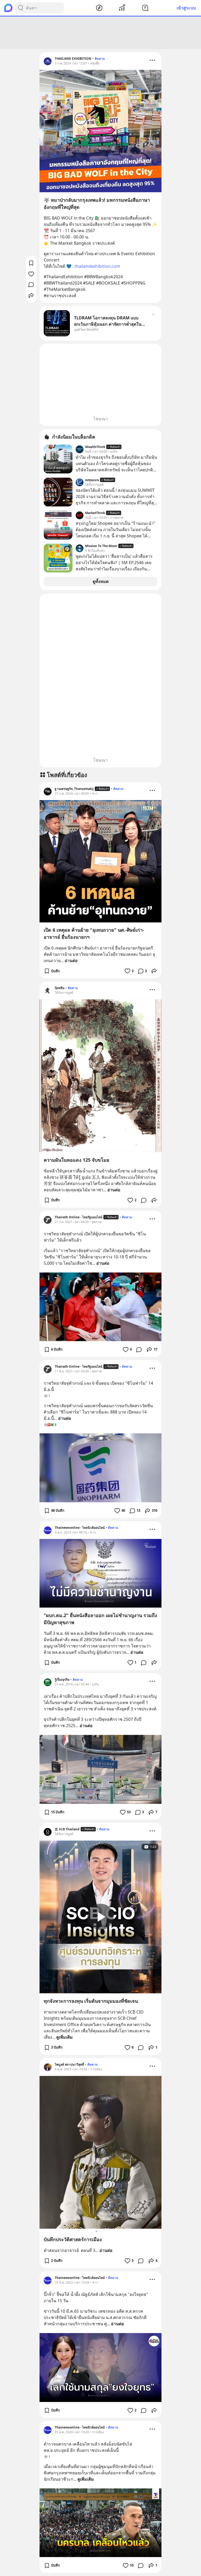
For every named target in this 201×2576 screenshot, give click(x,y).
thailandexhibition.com (97, 266)
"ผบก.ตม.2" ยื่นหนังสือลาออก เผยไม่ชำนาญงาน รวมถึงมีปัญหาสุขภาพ (100, 1619)
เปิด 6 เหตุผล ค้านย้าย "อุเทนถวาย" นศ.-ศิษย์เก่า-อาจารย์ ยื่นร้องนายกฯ (94, 933)
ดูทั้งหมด (101, 581)
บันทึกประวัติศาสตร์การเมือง (73, 2239)
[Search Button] (20, 8)
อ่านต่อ (71, 960)
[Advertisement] (100, 33)
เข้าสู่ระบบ (186, 8)
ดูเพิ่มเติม (65, 2037)
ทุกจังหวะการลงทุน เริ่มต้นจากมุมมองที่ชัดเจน (91, 2001)
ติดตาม (100, 59)
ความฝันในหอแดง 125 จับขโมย (77, 1160)
